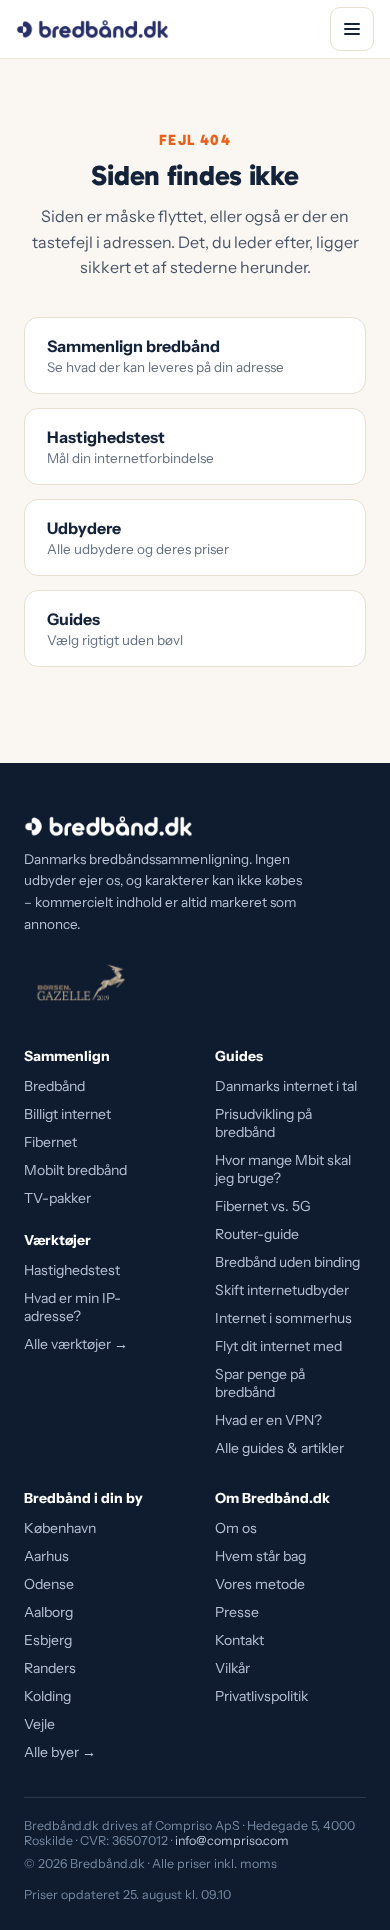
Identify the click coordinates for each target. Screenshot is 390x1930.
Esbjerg (48, 1640)
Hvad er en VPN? (268, 1420)
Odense (49, 1584)
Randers (50, 1668)
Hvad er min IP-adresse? (72, 1307)
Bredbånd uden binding (287, 1262)
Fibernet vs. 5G (263, 1206)
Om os (236, 1528)
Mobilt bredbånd (75, 1170)
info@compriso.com (232, 1840)
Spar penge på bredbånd (260, 1383)
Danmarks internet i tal (286, 1086)
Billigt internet (67, 1114)
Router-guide (257, 1234)
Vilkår (232, 1668)
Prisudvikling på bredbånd (263, 1123)
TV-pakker (57, 1198)
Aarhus (46, 1556)
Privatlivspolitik (261, 1696)
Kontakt (239, 1640)
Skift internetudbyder (282, 1290)
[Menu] (352, 29)
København (60, 1528)
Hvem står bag (260, 1556)
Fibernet (50, 1142)
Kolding (47, 1696)
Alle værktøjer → (76, 1344)
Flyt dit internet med (278, 1346)
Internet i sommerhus (283, 1318)
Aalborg (48, 1612)
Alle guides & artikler (279, 1448)
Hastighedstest (72, 1270)
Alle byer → (60, 1752)
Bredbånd (54, 1086)
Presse (237, 1612)
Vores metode (260, 1584)
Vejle (39, 1724)
